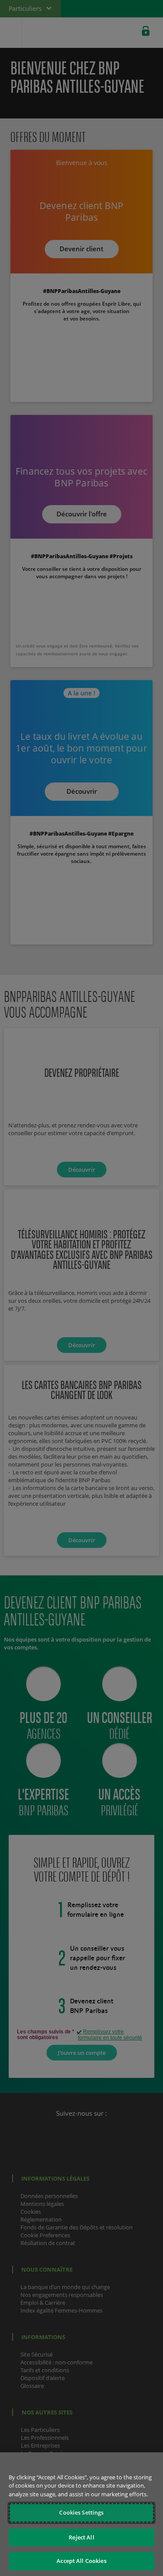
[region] (81, 2514)
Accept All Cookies (81, 2561)
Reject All (81, 2537)
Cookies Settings (81, 2512)
